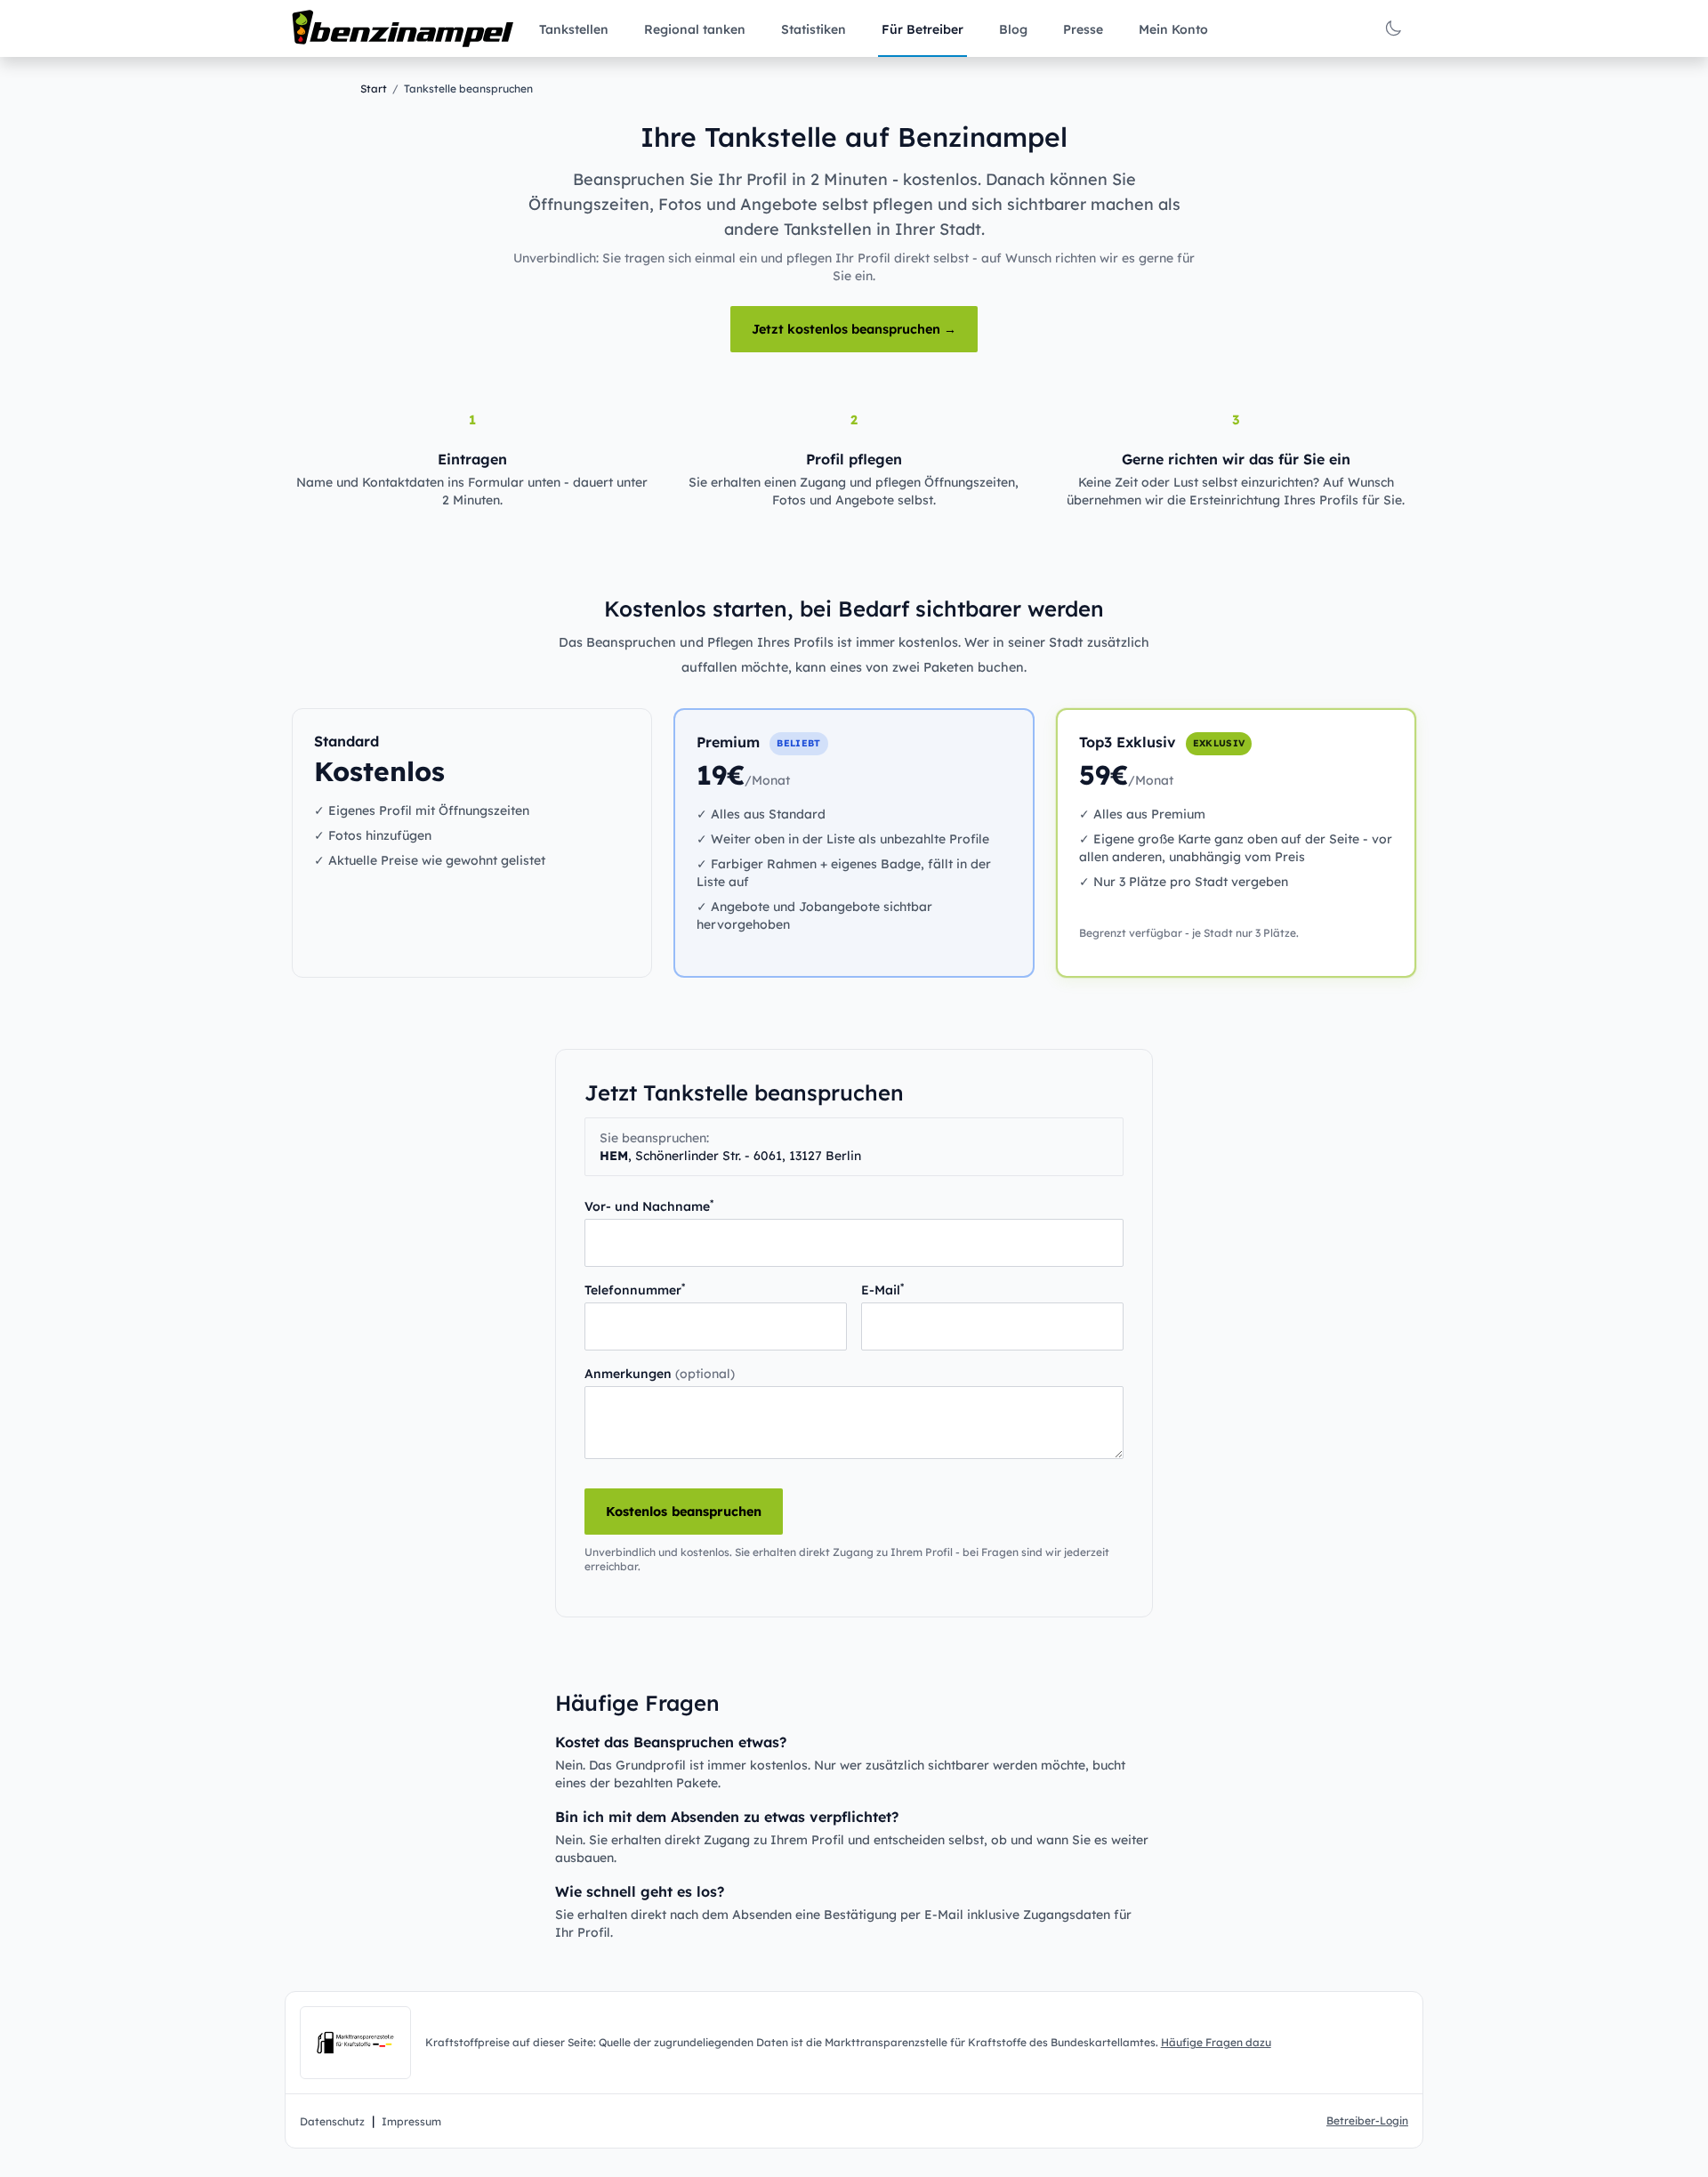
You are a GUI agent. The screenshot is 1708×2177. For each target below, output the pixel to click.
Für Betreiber (922, 29)
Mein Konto (1173, 29)
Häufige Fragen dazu (1216, 2042)
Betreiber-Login (1367, 2121)
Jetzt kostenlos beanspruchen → (854, 329)
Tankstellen (574, 29)
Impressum (411, 2121)
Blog (1013, 29)
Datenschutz (332, 2121)
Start (374, 89)
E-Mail (882, 1290)
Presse (1083, 29)
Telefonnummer (635, 1290)
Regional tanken (695, 29)
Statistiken (814, 29)
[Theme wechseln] (1393, 28)
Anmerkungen (660, 1374)
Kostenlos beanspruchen (684, 1512)
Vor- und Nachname (649, 1206)
